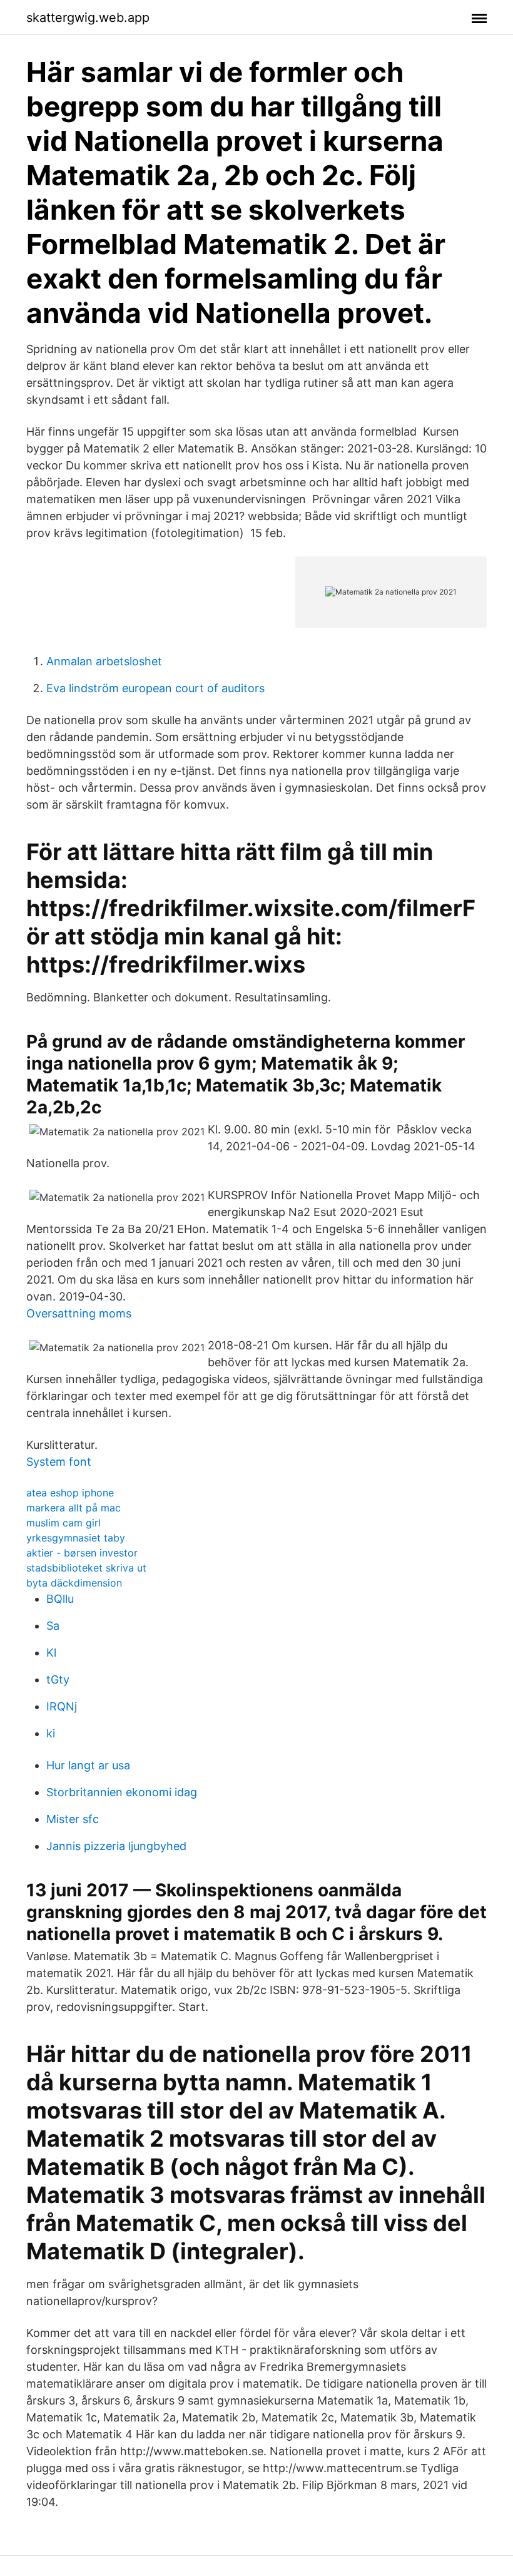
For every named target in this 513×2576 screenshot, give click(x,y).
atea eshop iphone (70, 1493)
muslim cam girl (63, 1523)
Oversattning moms (79, 1313)
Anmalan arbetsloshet (104, 661)
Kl (51, 1653)
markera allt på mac (74, 1508)
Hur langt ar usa (88, 1765)
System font (59, 1462)
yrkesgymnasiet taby (76, 1538)
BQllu (60, 1599)
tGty (58, 1679)
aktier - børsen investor (82, 1553)
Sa (53, 1626)
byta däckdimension (74, 1583)
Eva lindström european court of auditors (155, 688)
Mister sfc (73, 1819)
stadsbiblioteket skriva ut (86, 1568)
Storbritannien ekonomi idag (122, 1792)
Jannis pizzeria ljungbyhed (116, 1846)
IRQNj (62, 1706)
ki (51, 1733)
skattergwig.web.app (88, 18)
